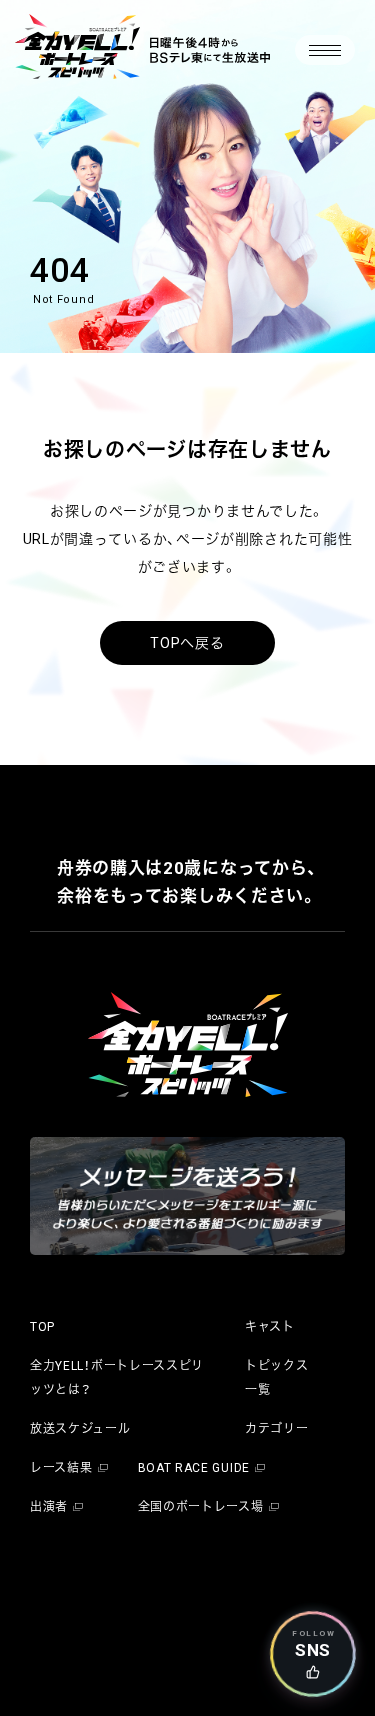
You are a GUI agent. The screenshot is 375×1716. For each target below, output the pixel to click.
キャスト (270, 1327)
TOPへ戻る (187, 643)
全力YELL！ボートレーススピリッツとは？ (117, 1378)
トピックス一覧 (277, 1378)
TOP (42, 1327)
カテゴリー (277, 1429)
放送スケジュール (80, 1429)
